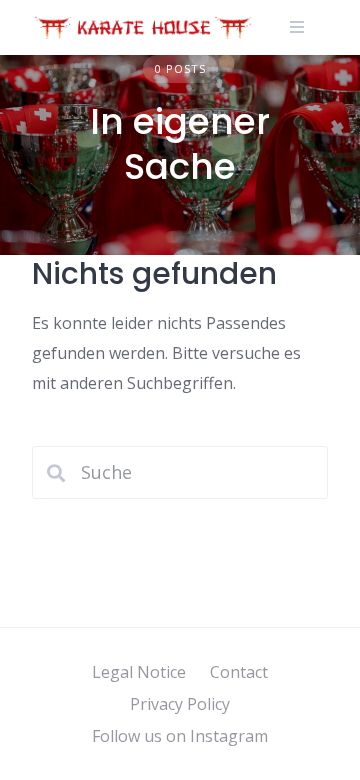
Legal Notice (139, 672)
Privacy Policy (180, 704)
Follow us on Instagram (180, 736)
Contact (239, 672)
